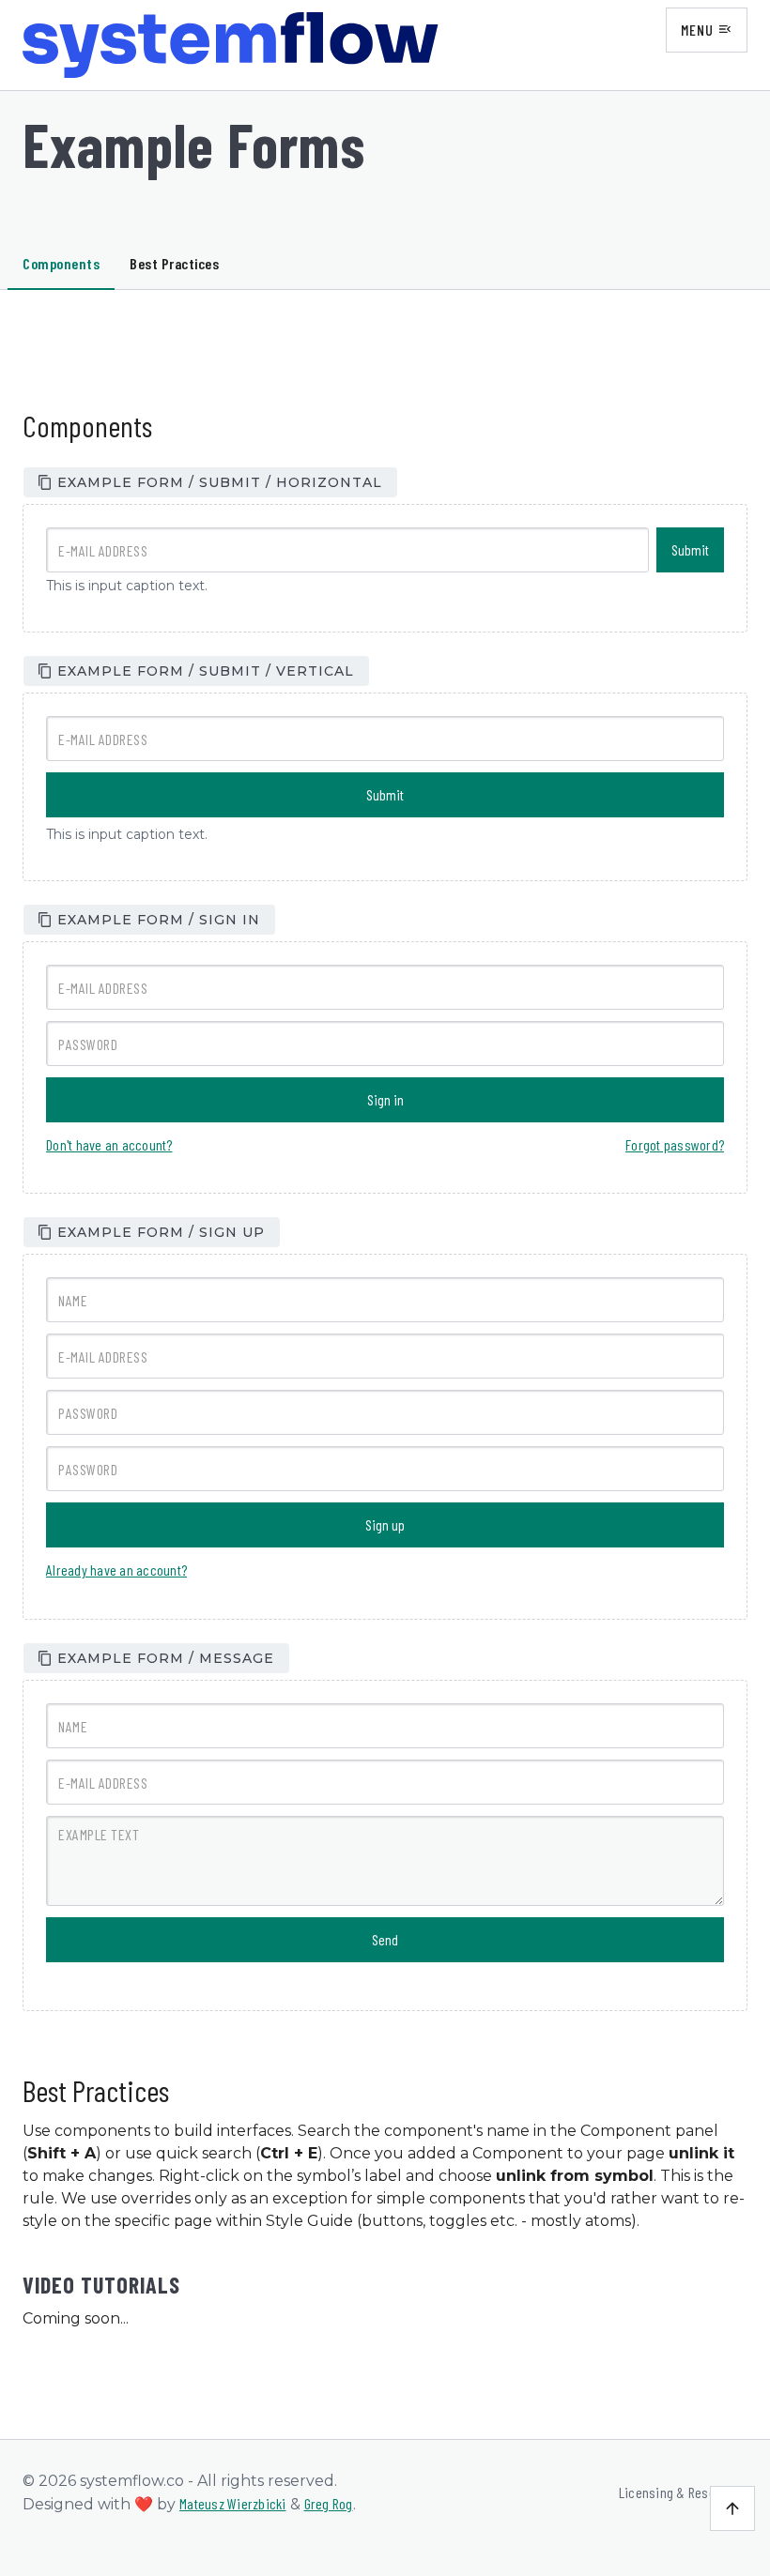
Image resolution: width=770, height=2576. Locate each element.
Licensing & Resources (683, 2492)
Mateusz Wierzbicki (233, 2503)
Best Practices (174, 263)
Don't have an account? (109, 1144)
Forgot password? (675, 1144)
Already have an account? (116, 1570)
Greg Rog (329, 2503)
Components (61, 263)
